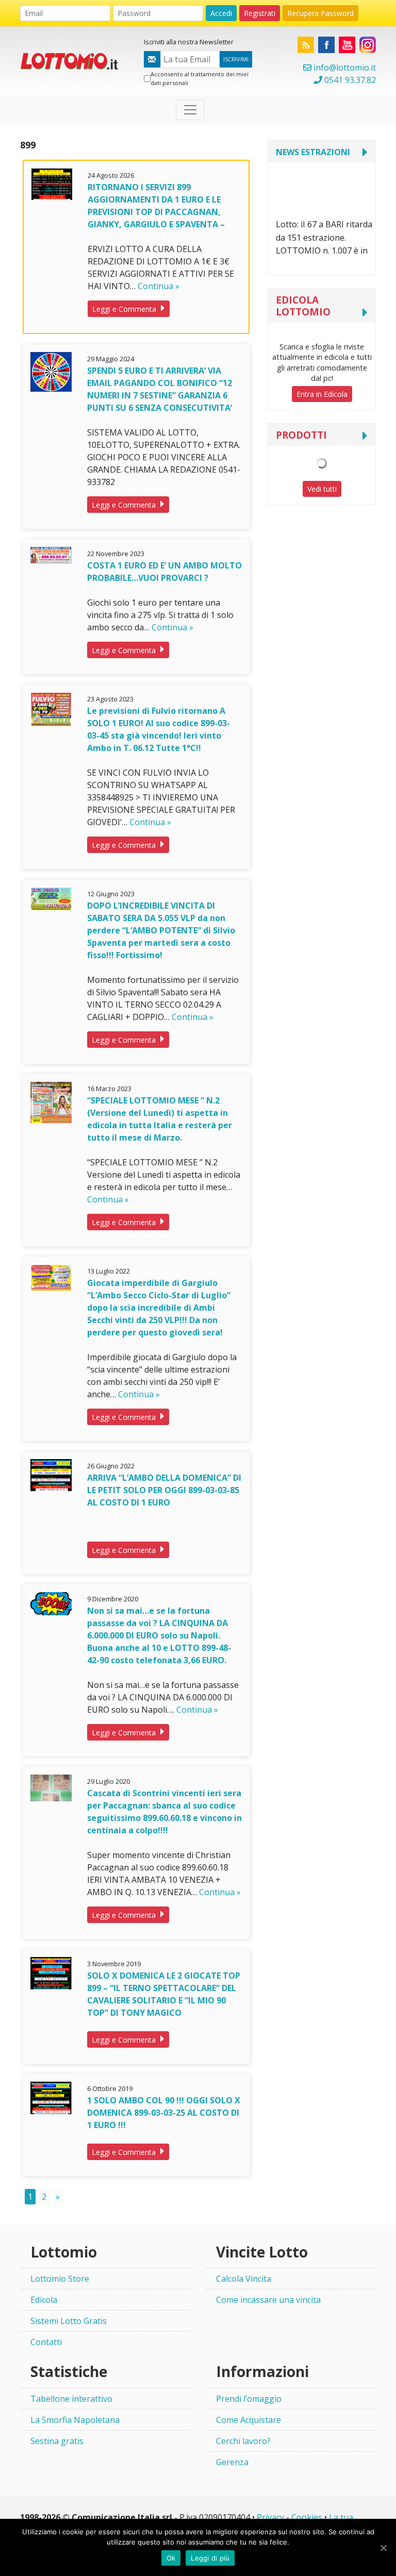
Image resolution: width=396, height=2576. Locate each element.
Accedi (221, 13)
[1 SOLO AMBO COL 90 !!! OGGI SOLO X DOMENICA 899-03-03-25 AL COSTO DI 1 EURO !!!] (51, 2097)
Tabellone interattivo (71, 2399)
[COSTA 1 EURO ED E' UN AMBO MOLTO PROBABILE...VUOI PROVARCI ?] (51, 554)
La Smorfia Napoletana (75, 2420)
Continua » (159, 286)
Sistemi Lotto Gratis (69, 2321)
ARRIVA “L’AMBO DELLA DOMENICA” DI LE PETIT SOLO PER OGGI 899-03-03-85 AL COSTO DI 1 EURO (164, 1490)
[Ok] (383, 2548)
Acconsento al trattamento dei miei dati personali (200, 78)
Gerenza (232, 2462)
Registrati (260, 13)
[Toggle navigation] (190, 110)
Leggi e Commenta (125, 309)
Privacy (270, 2517)
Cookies (307, 2517)
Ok (171, 2558)
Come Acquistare (249, 2420)
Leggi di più (210, 2558)
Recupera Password (320, 13)
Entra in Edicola (322, 394)
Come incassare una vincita (268, 2300)
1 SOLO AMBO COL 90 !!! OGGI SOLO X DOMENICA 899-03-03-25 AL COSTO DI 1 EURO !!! (164, 2113)
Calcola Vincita (244, 2279)
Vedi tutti (322, 489)
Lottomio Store (60, 2279)
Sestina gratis (57, 2441)
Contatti (46, 2342)
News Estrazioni (313, 152)
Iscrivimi (236, 59)
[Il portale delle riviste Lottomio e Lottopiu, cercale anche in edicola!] (74, 60)
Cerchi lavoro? (243, 2441)
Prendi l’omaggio (249, 2399)
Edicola (44, 2300)
